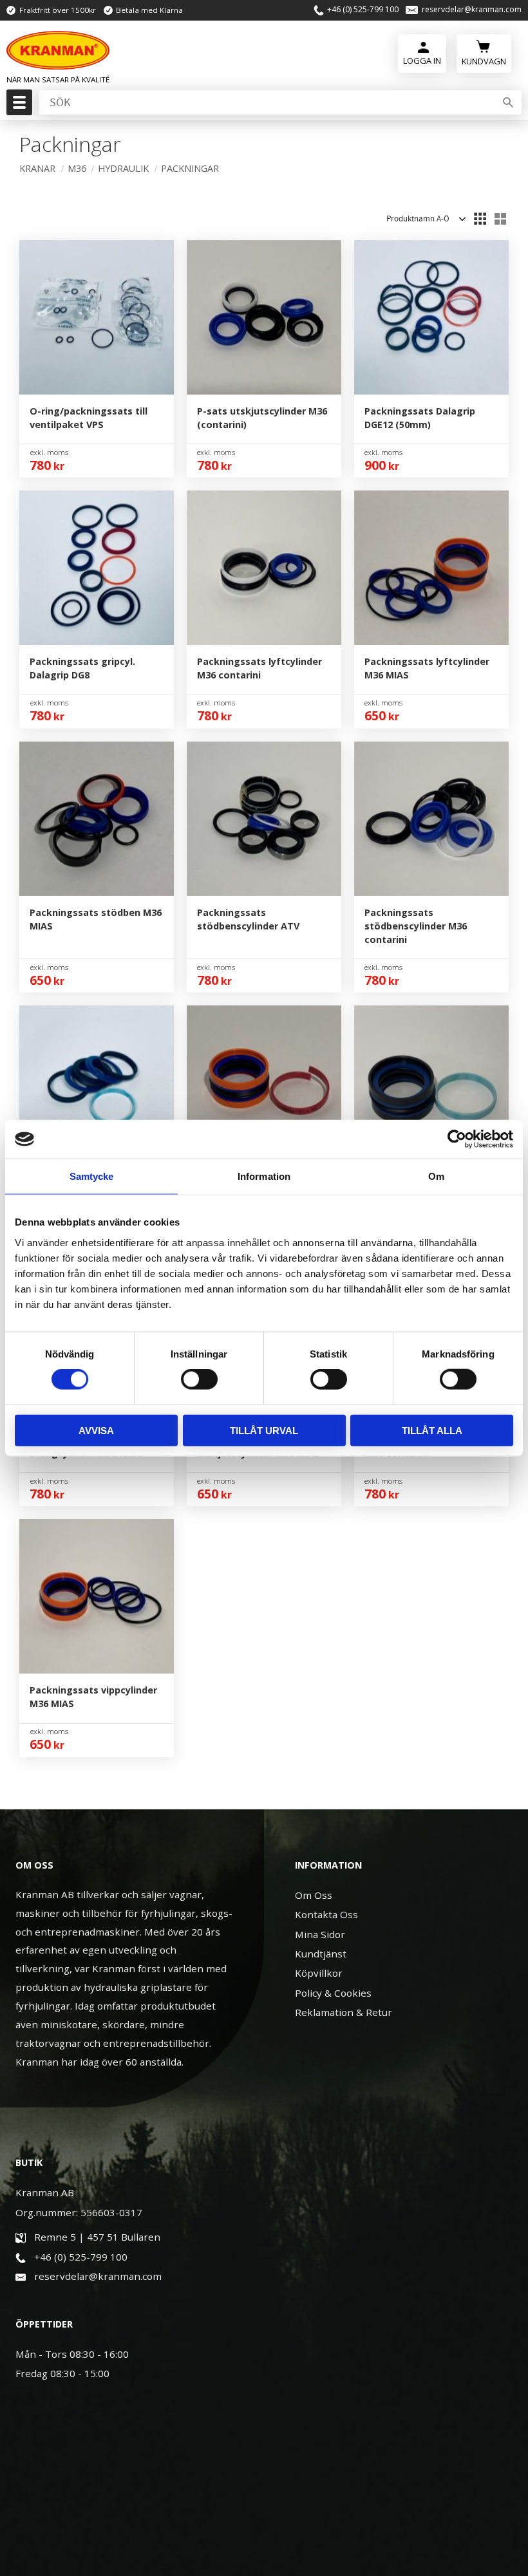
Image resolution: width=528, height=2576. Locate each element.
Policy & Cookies (333, 1993)
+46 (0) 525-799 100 (363, 10)
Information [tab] (264, 1176)
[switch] (199, 1379)
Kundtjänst (321, 1954)
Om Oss (314, 1895)
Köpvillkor (319, 1973)
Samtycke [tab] (92, 1176)
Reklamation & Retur (344, 2012)
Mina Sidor (320, 1934)
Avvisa (96, 1430)
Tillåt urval (264, 1430)
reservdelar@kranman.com (472, 10)
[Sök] (508, 102)
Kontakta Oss (326, 1914)
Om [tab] (436, 1176)
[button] (18, 106)
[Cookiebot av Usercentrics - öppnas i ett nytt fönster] (457, 1139)
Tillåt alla (432, 1430)
